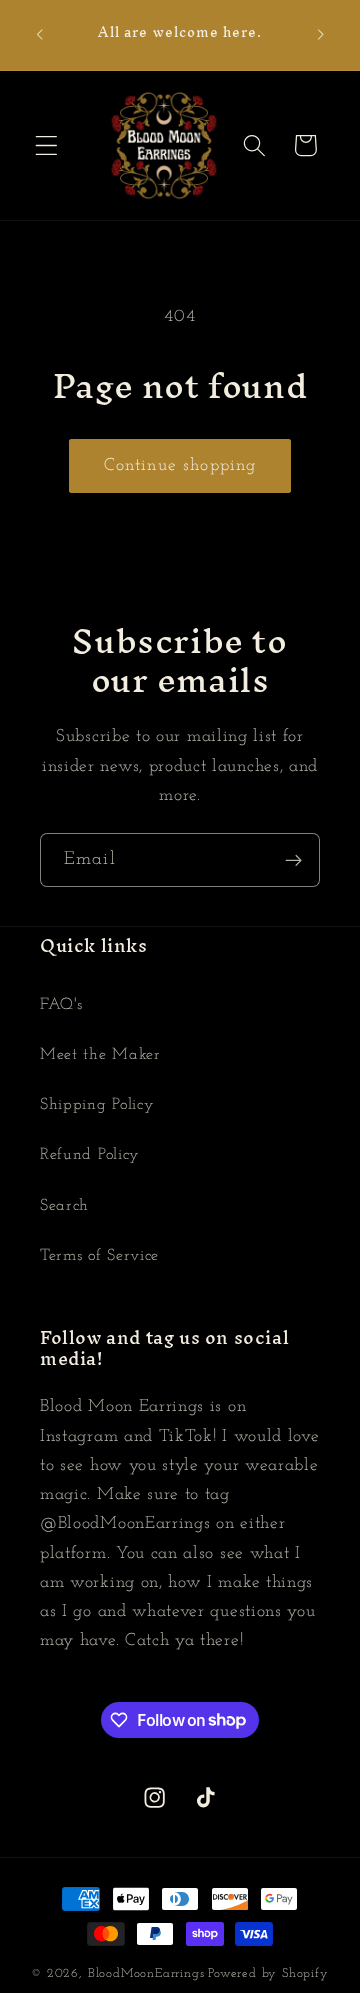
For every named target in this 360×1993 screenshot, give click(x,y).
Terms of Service (99, 1256)
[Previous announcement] (39, 35)
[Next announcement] (321, 35)
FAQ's (61, 1005)
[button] (46, 145)
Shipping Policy (97, 1105)
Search (64, 1206)
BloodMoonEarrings (146, 1974)
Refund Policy (90, 1155)
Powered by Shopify (268, 1974)
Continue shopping (180, 465)
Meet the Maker (100, 1055)
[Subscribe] (293, 860)
